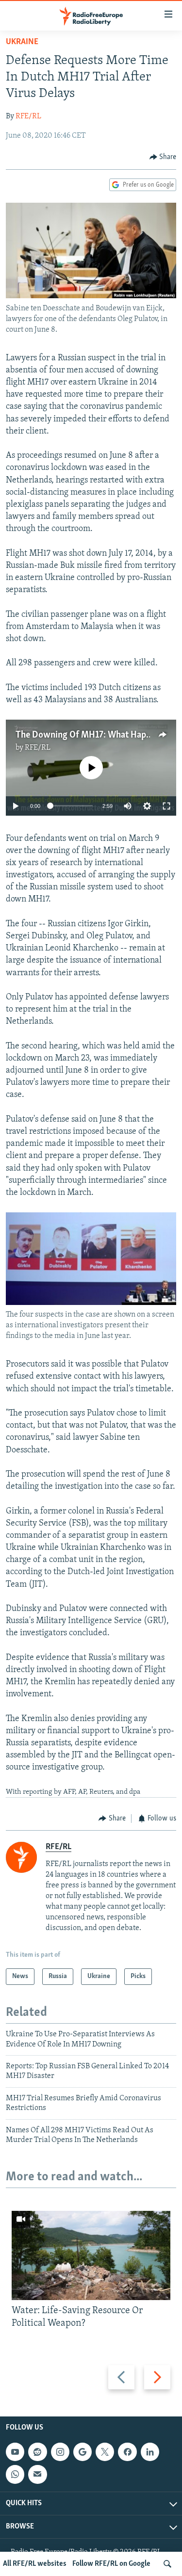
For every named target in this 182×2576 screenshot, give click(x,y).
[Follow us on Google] (83, 2452)
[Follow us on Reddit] (37, 2452)
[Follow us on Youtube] (15, 2452)
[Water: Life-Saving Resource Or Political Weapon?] (91, 2255)
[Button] (163, 157)
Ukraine (22, 42)
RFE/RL (28, 116)
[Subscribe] (37, 2474)
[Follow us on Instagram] (60, 2452)
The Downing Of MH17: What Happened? (94, 735)
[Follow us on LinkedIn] (150, 2452)
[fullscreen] (166, 806)
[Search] (167, 2564)
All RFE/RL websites (35, 2564)
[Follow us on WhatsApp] (15, 2474)
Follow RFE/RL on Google (111, 2564)
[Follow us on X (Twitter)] (105, 2452)
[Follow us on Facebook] (127, 2452)
